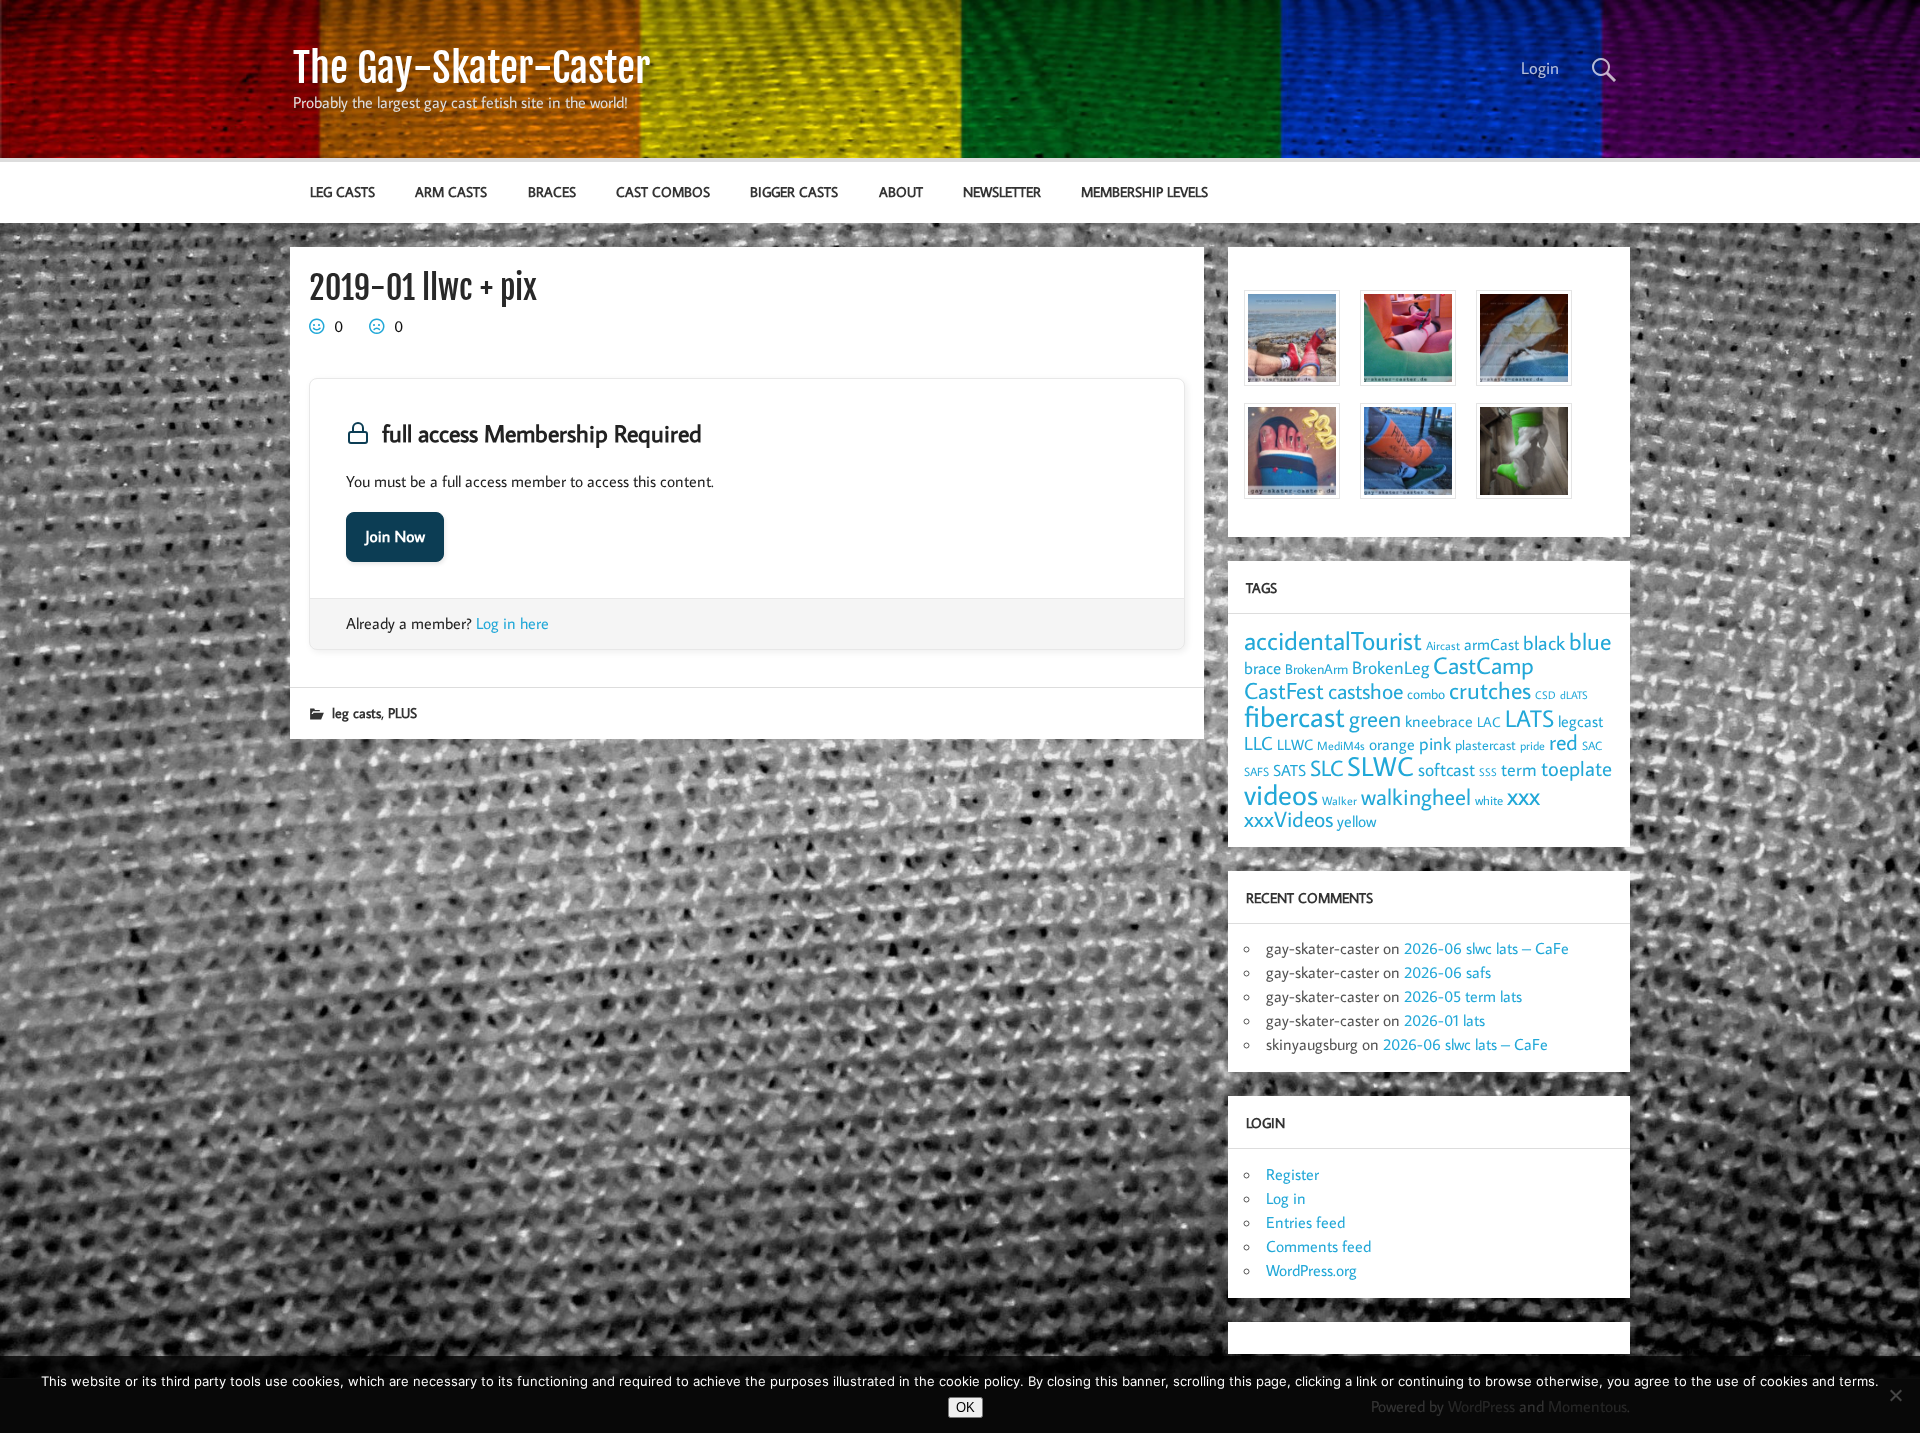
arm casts (451, 191)
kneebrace (1439, 721)
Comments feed (1318, 1246)
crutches (1490, 690)
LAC (1489, 721)
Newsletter (1002, 191)
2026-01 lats (1444, 1020)
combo (1426, 693)
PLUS (402, 712)
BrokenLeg (1390, 667)
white (1489, 800)
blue (1590, 641)
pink (1435, 743)
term (1519, 769)
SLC (1326, 768)
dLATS (1574, 695)
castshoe (1365, 690)
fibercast (1294, 716)
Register (1292, 1174)
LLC (1258, 742)
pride (1532, 745)
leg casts (342, 191)
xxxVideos (1288, 819)
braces (552, 191)
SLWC (1380, 766)
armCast (1491, 644)
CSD (1545, 695)
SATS (1289, 769)
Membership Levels (1144, 191)
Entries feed (1305, 1222)
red (1563, 742)
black (1544, 642)
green (1375, 718)
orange (1392, 744)
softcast (1446, 769)
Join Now (395, 537)
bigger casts (794, 191)
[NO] (1895, 1395)
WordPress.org (1311, 1270)
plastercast (1485, 744)
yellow (1356, 821)
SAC (1592, 745)
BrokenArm (1316, 669)
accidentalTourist (1333, 640)
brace (1262, 667)
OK (965, 1407)
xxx (1523, 795)
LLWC (1295, 744)
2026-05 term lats (1463, 996)
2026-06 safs (1447, 972)
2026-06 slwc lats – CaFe (1486, 948)
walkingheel (1416, 796)
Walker (1339, 800)
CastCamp (1483, 665)
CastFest (1284, 690)
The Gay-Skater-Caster (471, 68)
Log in (1286, 1198)
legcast (1580, 721)
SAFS (1256, 771)
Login (1540, 68)
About (901, 191)
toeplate (1576, 768)
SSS (1488, 772)
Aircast (1443, 645)
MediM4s (1341, 745)
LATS (1529, 718)
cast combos (663, 191)
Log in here (512, 623)
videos (1281, 794)
